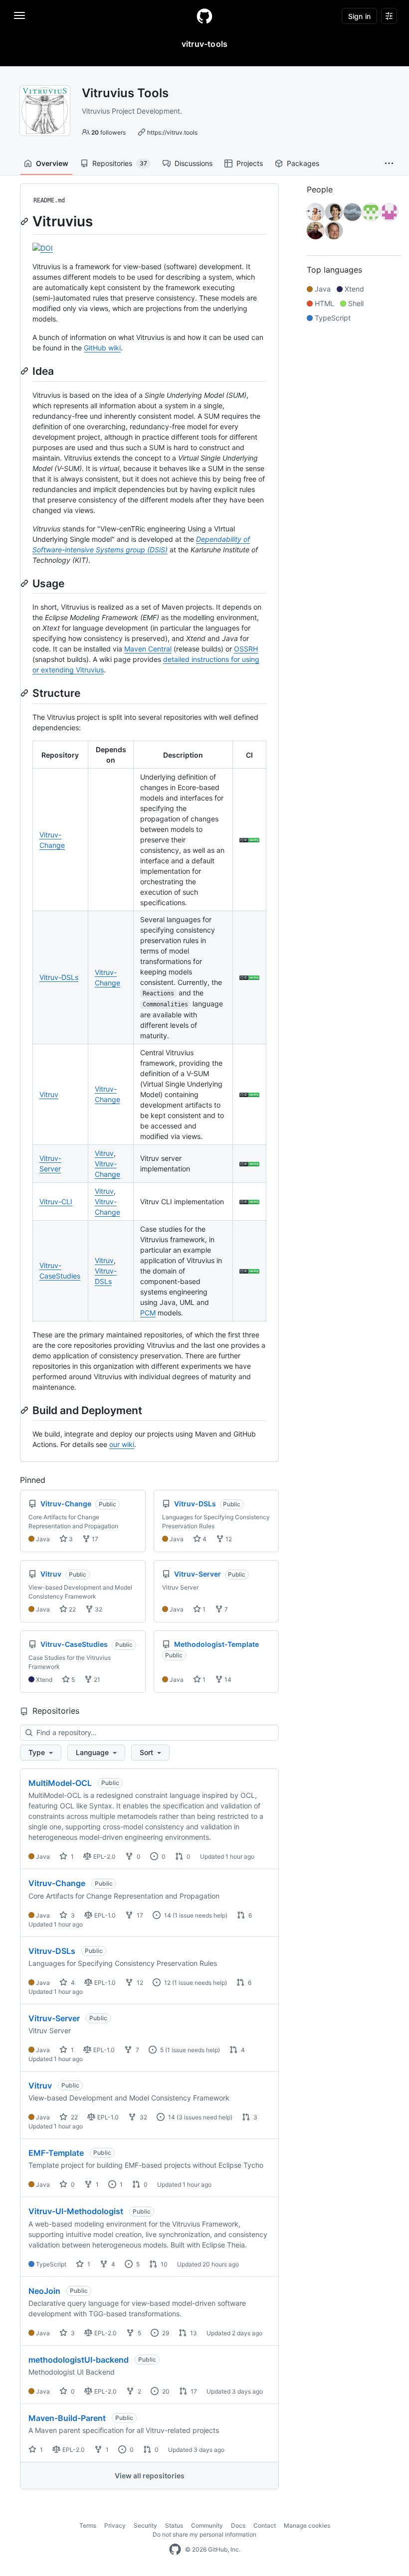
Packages (303, 163)
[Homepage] (204, 16)
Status (174, 2525)
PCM (148, 1313)
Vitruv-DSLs (59, 977)
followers (108, 132)
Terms (88, 2525)
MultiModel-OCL (60, 1783)
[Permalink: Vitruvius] (25, 221)
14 (227, 1680)
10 (163, 2264)
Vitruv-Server (54, 2018)
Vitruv (49, 1094)
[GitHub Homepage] (175, 2550)
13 (193, 2333)
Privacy (115, 2525)
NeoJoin (44, 2291)
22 (72, 1609)
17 (94, 1539)
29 (165, 2333)
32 (98, 1609)
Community (207, 2525)
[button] (389, 163)
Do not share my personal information (204, 2534)
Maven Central (148, 649)
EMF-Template (56, 2153)
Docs (238, 2525)
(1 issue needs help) (200, 1915)
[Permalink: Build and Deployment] (25, 1410)
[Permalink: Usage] (25, 583)
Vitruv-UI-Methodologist (76, 2211)
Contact (265, 2525)
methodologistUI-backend (79, 2360)
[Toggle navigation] (19, 15)
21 (96, 1680)
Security (145, 2525)
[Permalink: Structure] (25, 693)
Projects (250, 163)
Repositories (120, 163)
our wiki (122, 1444)
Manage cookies (307, 2525)
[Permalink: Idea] (25, 371)
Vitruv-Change (57, 1883)
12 (228, 1539)
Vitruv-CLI (56, 1202)
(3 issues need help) (204, 2117)
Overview (52, 163)
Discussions (194, 163)
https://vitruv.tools (172, 132)
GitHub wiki (102, 348)
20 (165, 2391)
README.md (49, 200)
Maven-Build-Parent (67, 2418)
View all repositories (150, 2476)
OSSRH (246, 649)
